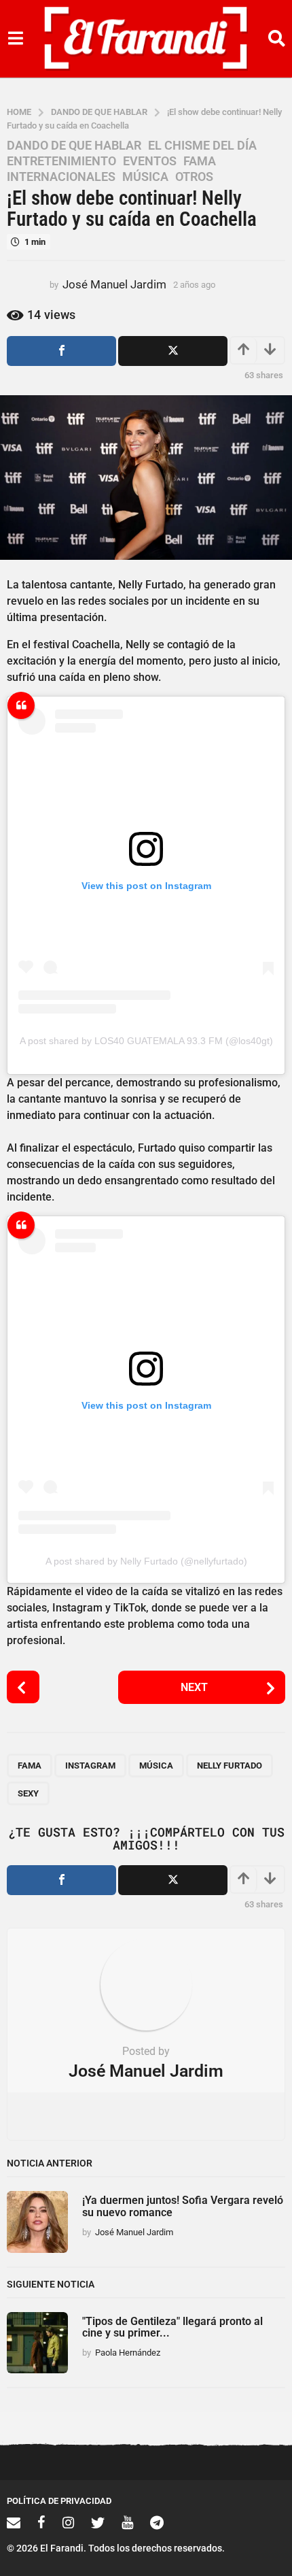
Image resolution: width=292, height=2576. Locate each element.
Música (145, 177)
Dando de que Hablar (74, 146)
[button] (15, 39)
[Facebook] (41, 2522)
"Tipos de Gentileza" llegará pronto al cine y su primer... (172, 2327)
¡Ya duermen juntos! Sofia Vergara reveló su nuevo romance (183, 2206)
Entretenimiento (61, 161)
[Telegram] (157, 2522)
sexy (28, 1793)
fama (30, 1766)
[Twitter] (98, 2522)
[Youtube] (127, 2522)
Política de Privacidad (59, 2501)
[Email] (14, 2522)
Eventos (150, 161)
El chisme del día (202, 146)
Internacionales (61, 177)
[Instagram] (68, 2522)
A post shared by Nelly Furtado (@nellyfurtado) (146, 1561)
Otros (194, 177)
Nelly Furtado (230, 1766)
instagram (90, 1766)
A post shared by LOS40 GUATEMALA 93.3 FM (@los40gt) (146, 1041)
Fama (200, 161)
